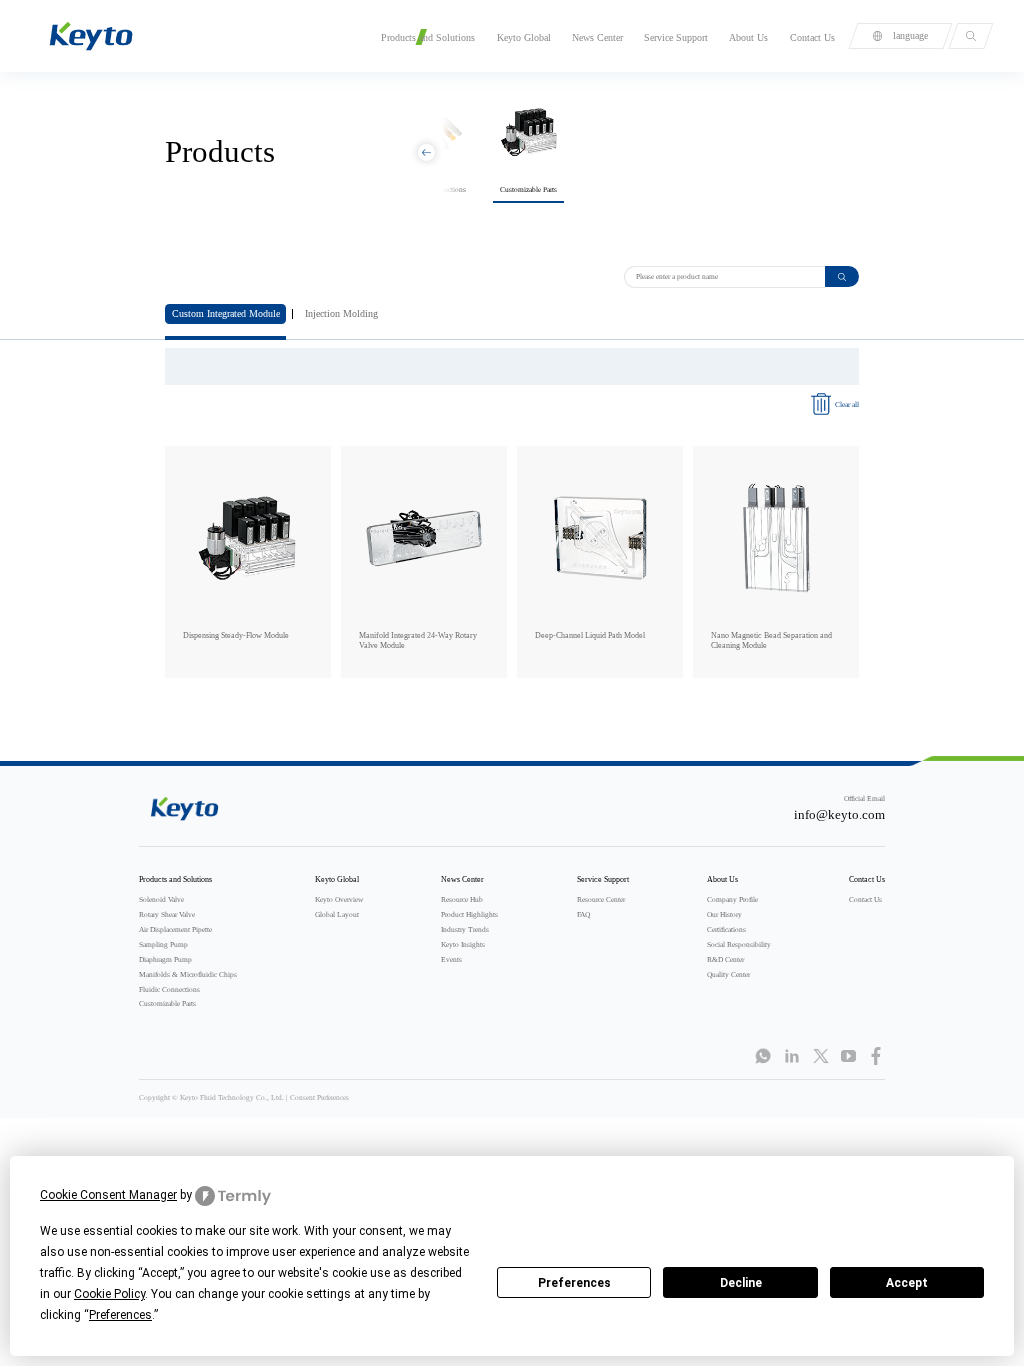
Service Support (676, 37)
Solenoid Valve (161, 899)
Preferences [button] (120, 1315)
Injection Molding (341, 313)
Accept (907, 1283)
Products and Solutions (428, 37)
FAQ (583, 914)
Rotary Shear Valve (167, 914)
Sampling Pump (163, 944)
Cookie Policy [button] (109, 1294)
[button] (426, 152)
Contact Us (812, 37)
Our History (724, 914)
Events (451, 959)
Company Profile (732, 899)
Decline (741, 1283)
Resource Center (601, 899)
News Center (597, 37)
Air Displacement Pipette (175, 929)
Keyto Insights (463, 944)
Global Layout (337, 914)
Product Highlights (469, 914)
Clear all (847, 404)
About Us (748, 37)
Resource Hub (462, 899)
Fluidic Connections (169, 989)
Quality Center (728, 974)
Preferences (574, 1283)
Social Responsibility (739, 944)
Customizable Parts (167, 1003)
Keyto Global (524, 37)
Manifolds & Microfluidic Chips (188, 974)
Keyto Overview (339, 899)
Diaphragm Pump (165, 959)
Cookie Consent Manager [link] (108, 1195)
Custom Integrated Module (226, 313)
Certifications (726, 929)
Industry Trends (465, 929)
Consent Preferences (319, 1097)
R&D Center (725, 959)
